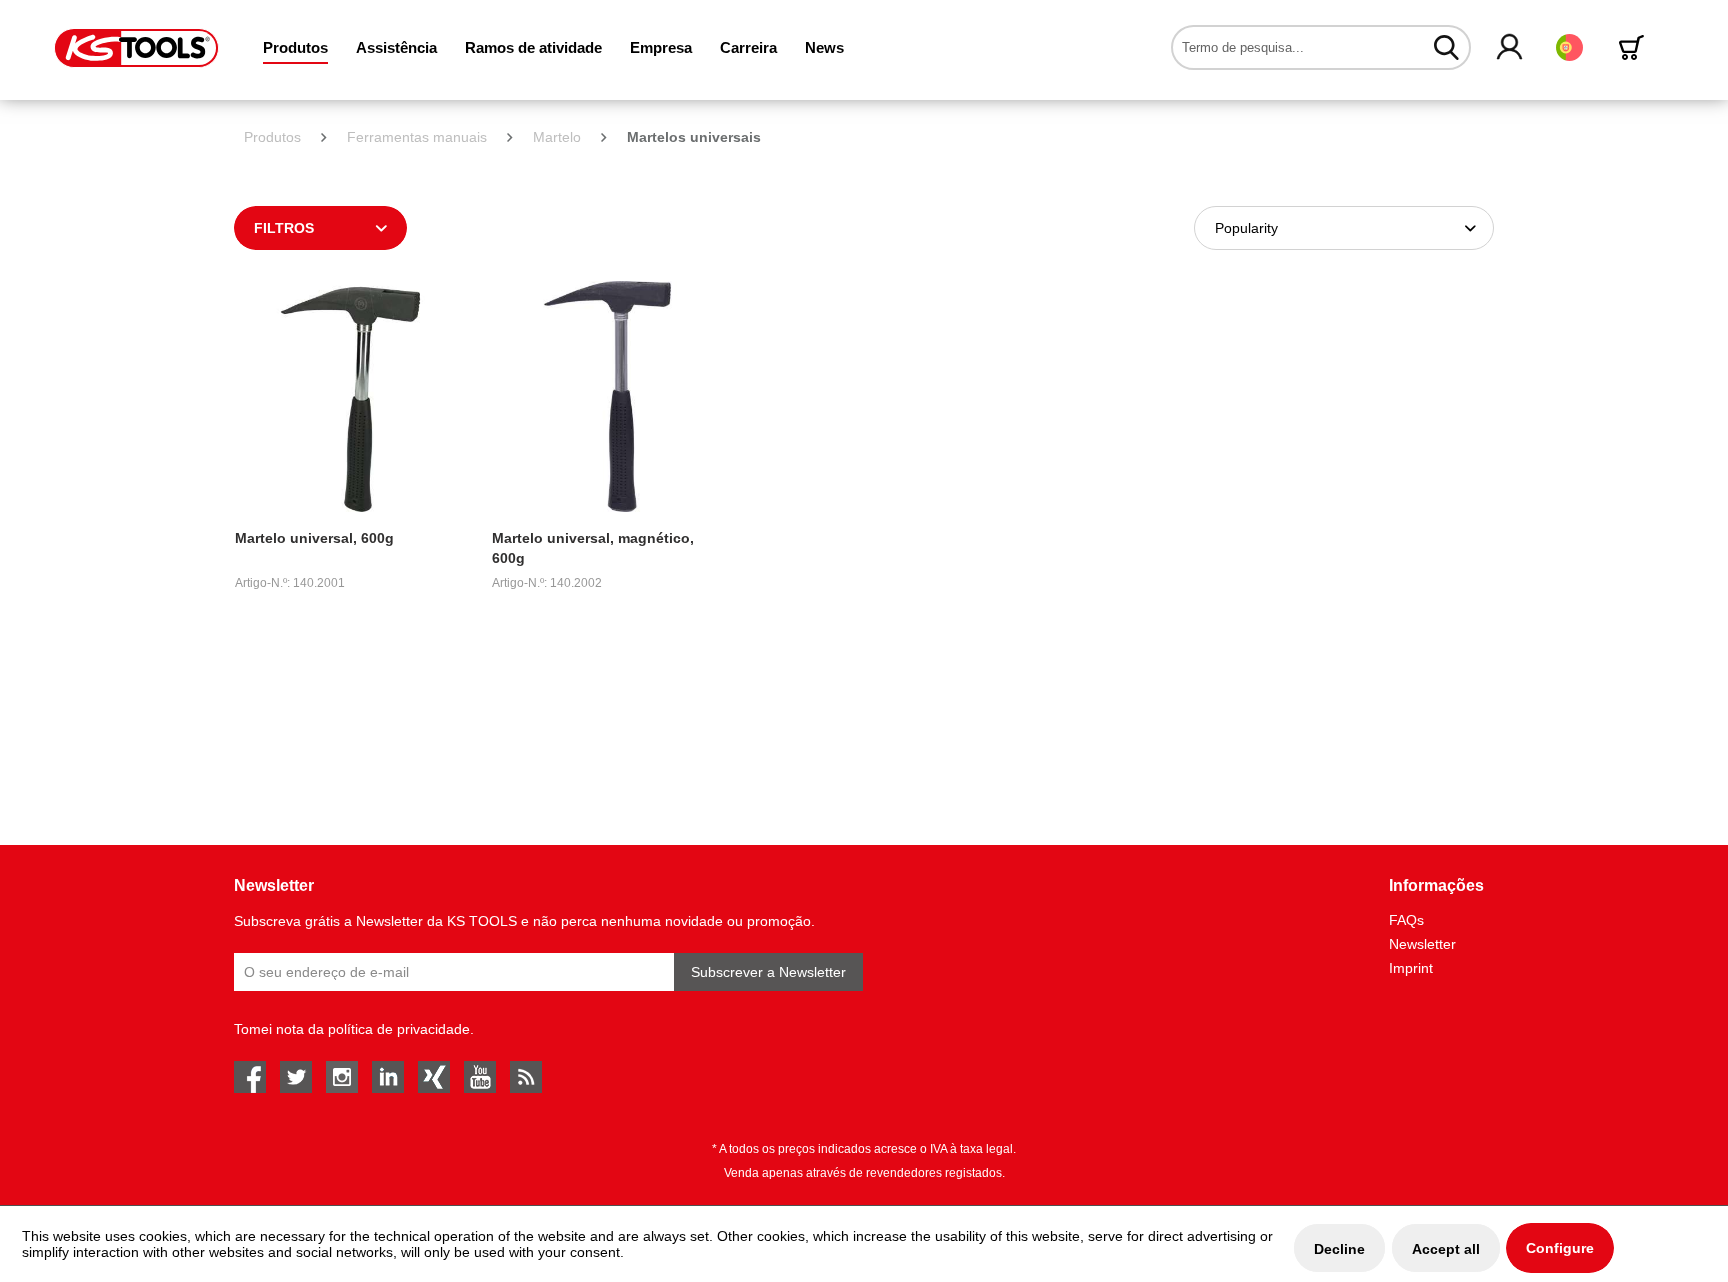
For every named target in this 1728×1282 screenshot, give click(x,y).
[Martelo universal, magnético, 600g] (607, 396)
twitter (296, 1077)
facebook (250, 1077)
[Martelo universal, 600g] (350, 396)
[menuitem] (295, 47)
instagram (342, 1077)
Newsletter (1422, 944)
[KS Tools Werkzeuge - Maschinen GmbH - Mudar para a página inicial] (136, 48)
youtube (480, 1077)
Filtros (284, 228)
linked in (388, 1077)
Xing (434, 1077)
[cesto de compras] (1635, 47)
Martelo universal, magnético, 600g (593, 548)
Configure (1560, 1248)
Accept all (1446, 1249)
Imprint (1411, 968)
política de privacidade (399, 1029)
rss (526, 1077)
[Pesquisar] (1446, 47)
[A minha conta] (1510, 48)
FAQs (1406, 920)
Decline (1339, 1249)
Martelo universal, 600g (314, 538)
